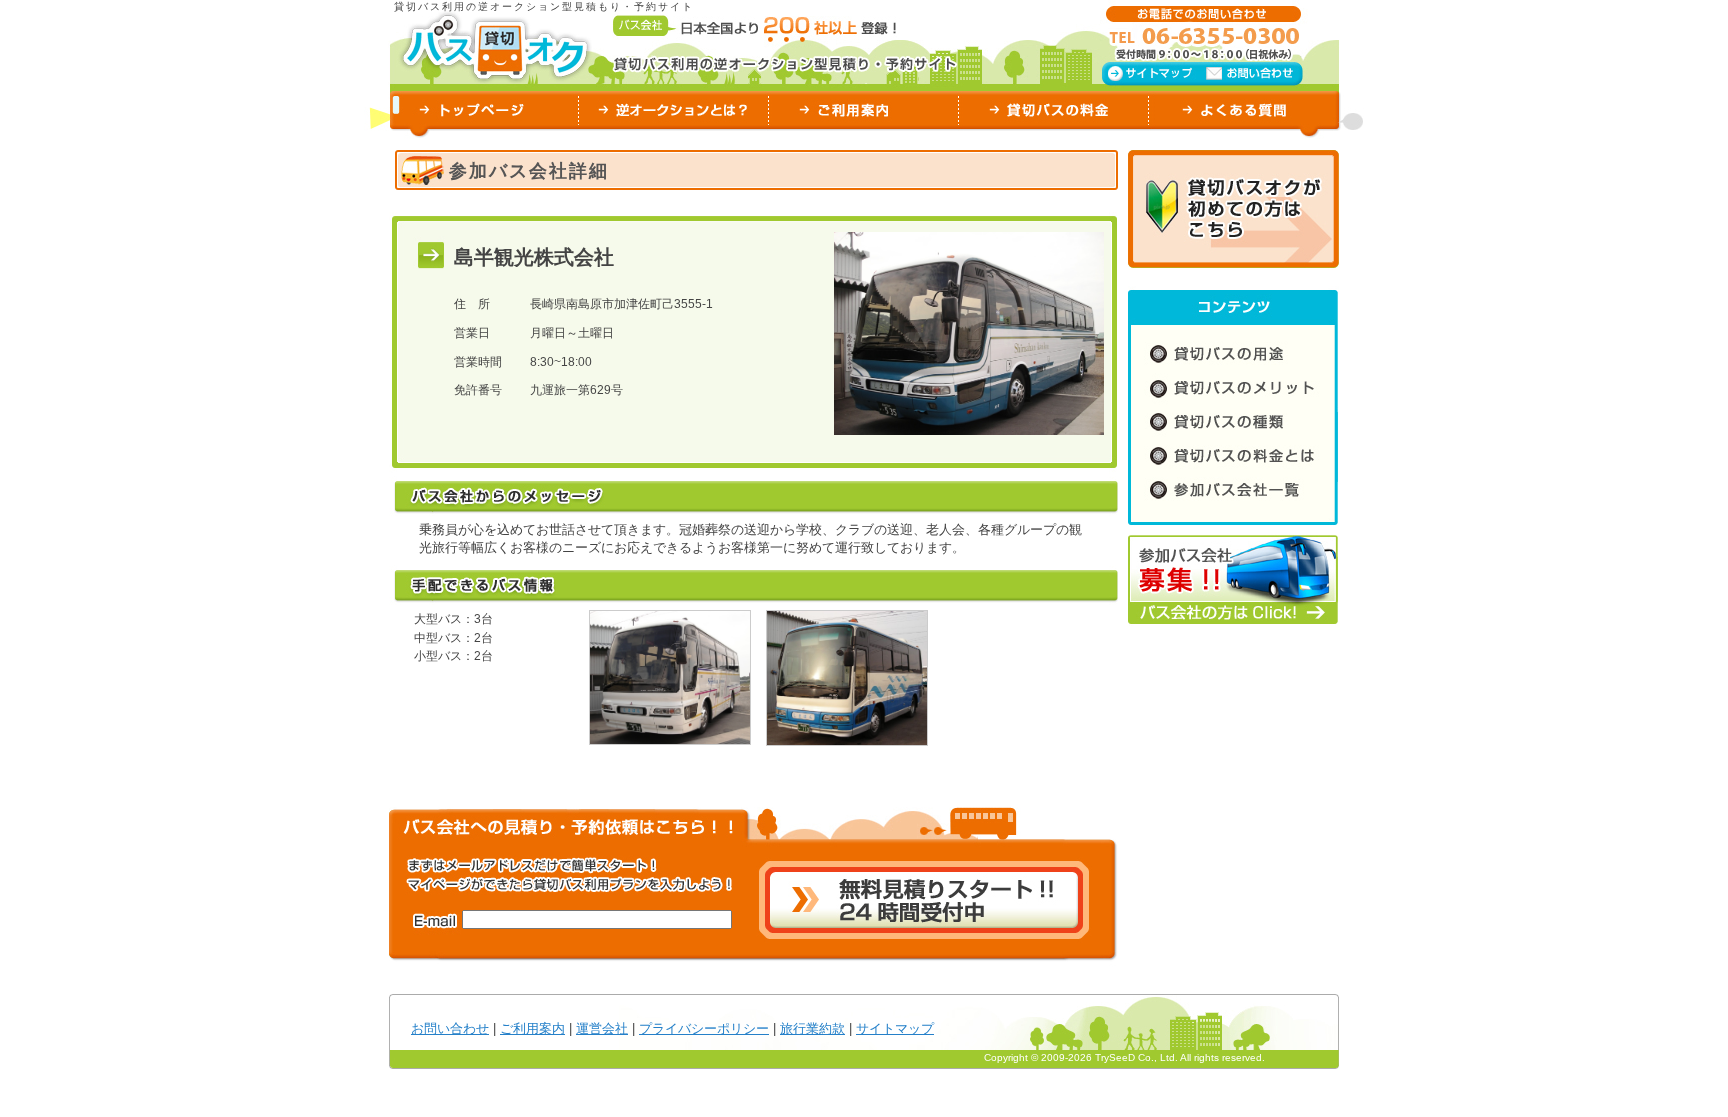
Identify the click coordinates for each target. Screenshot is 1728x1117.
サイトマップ (895, 1028)
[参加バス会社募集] (1233, 581)
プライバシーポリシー (704, 1028)
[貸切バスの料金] (1054, 112)
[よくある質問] (1244, 112)
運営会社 (602, 1028)
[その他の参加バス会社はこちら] (1233, 493)
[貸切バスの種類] (1233, 423)
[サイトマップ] (1151, 72)
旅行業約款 (812, 1028)
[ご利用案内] (864, 112)
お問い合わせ (450, 1028)
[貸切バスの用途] (1233, 353)
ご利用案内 (532, 1028)
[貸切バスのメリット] (1233, 388)
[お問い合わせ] (1254, 73)
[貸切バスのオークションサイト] (494, 46)
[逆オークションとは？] (674, 112)
